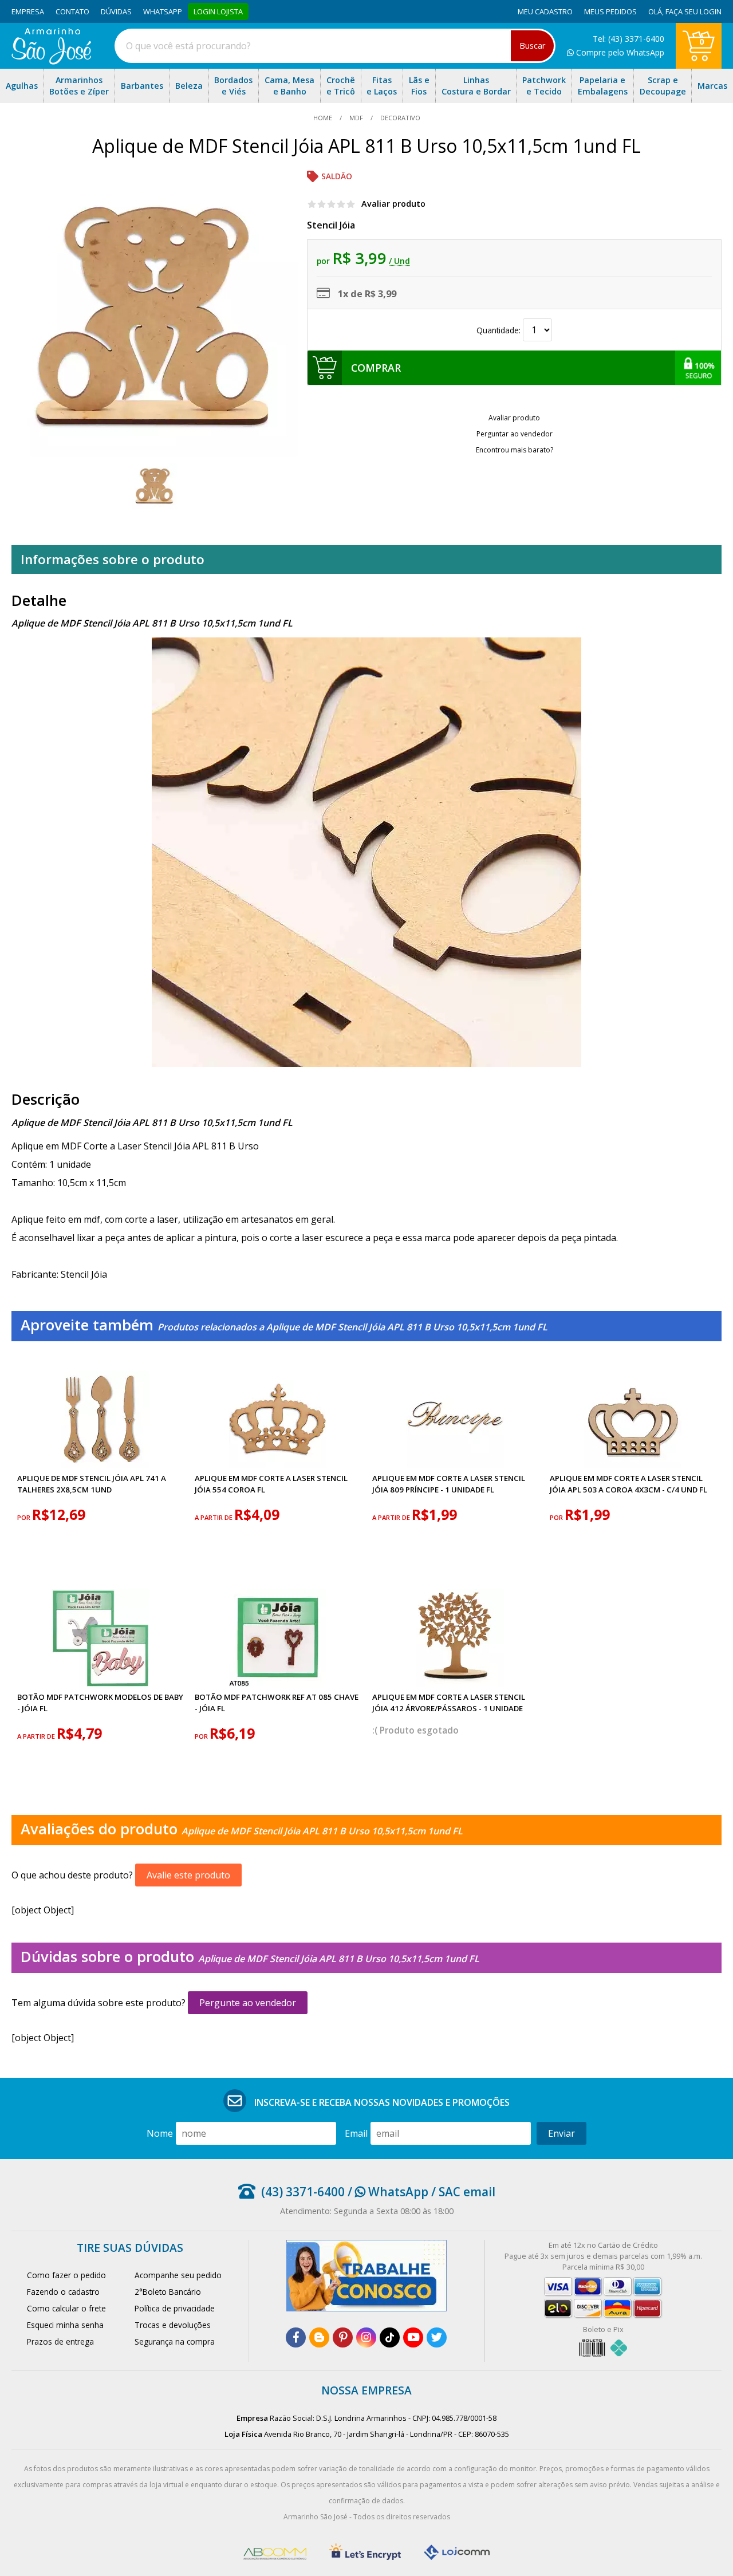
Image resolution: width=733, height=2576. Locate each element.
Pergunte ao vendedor (248, 2003)
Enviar (561, 2133)
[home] (51, 61)
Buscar (532, 46)
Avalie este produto (188, 1875)
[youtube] (413, 2337)
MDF (356, 118)
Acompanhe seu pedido (178, 2275)
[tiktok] (390, 2337)
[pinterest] (343, 2337)
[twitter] (437, 2337)
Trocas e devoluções (173, 2325)
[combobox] (335, 46)
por (25, 1517)
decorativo (399, 118)
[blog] (319, 2337)
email (356, 2133)
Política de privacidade (175, 2308)
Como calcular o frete (66, 2308)
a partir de (214, 1517)
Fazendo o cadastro (63, 2292)
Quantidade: (500, 330)
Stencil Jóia (331, 225)
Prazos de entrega (60, 2341)
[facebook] (296, 2337)
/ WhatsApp (387, 2192)
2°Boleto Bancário (168, 2292)
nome (160, 2133)
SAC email (467, 2192)
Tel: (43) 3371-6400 (628, 39)
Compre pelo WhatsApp (619, 52)
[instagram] (366, 2337)
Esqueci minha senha (65, 2325)
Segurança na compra (175, 2341)
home (324, 118)
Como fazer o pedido (66, 2275)
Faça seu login (693, 11)
